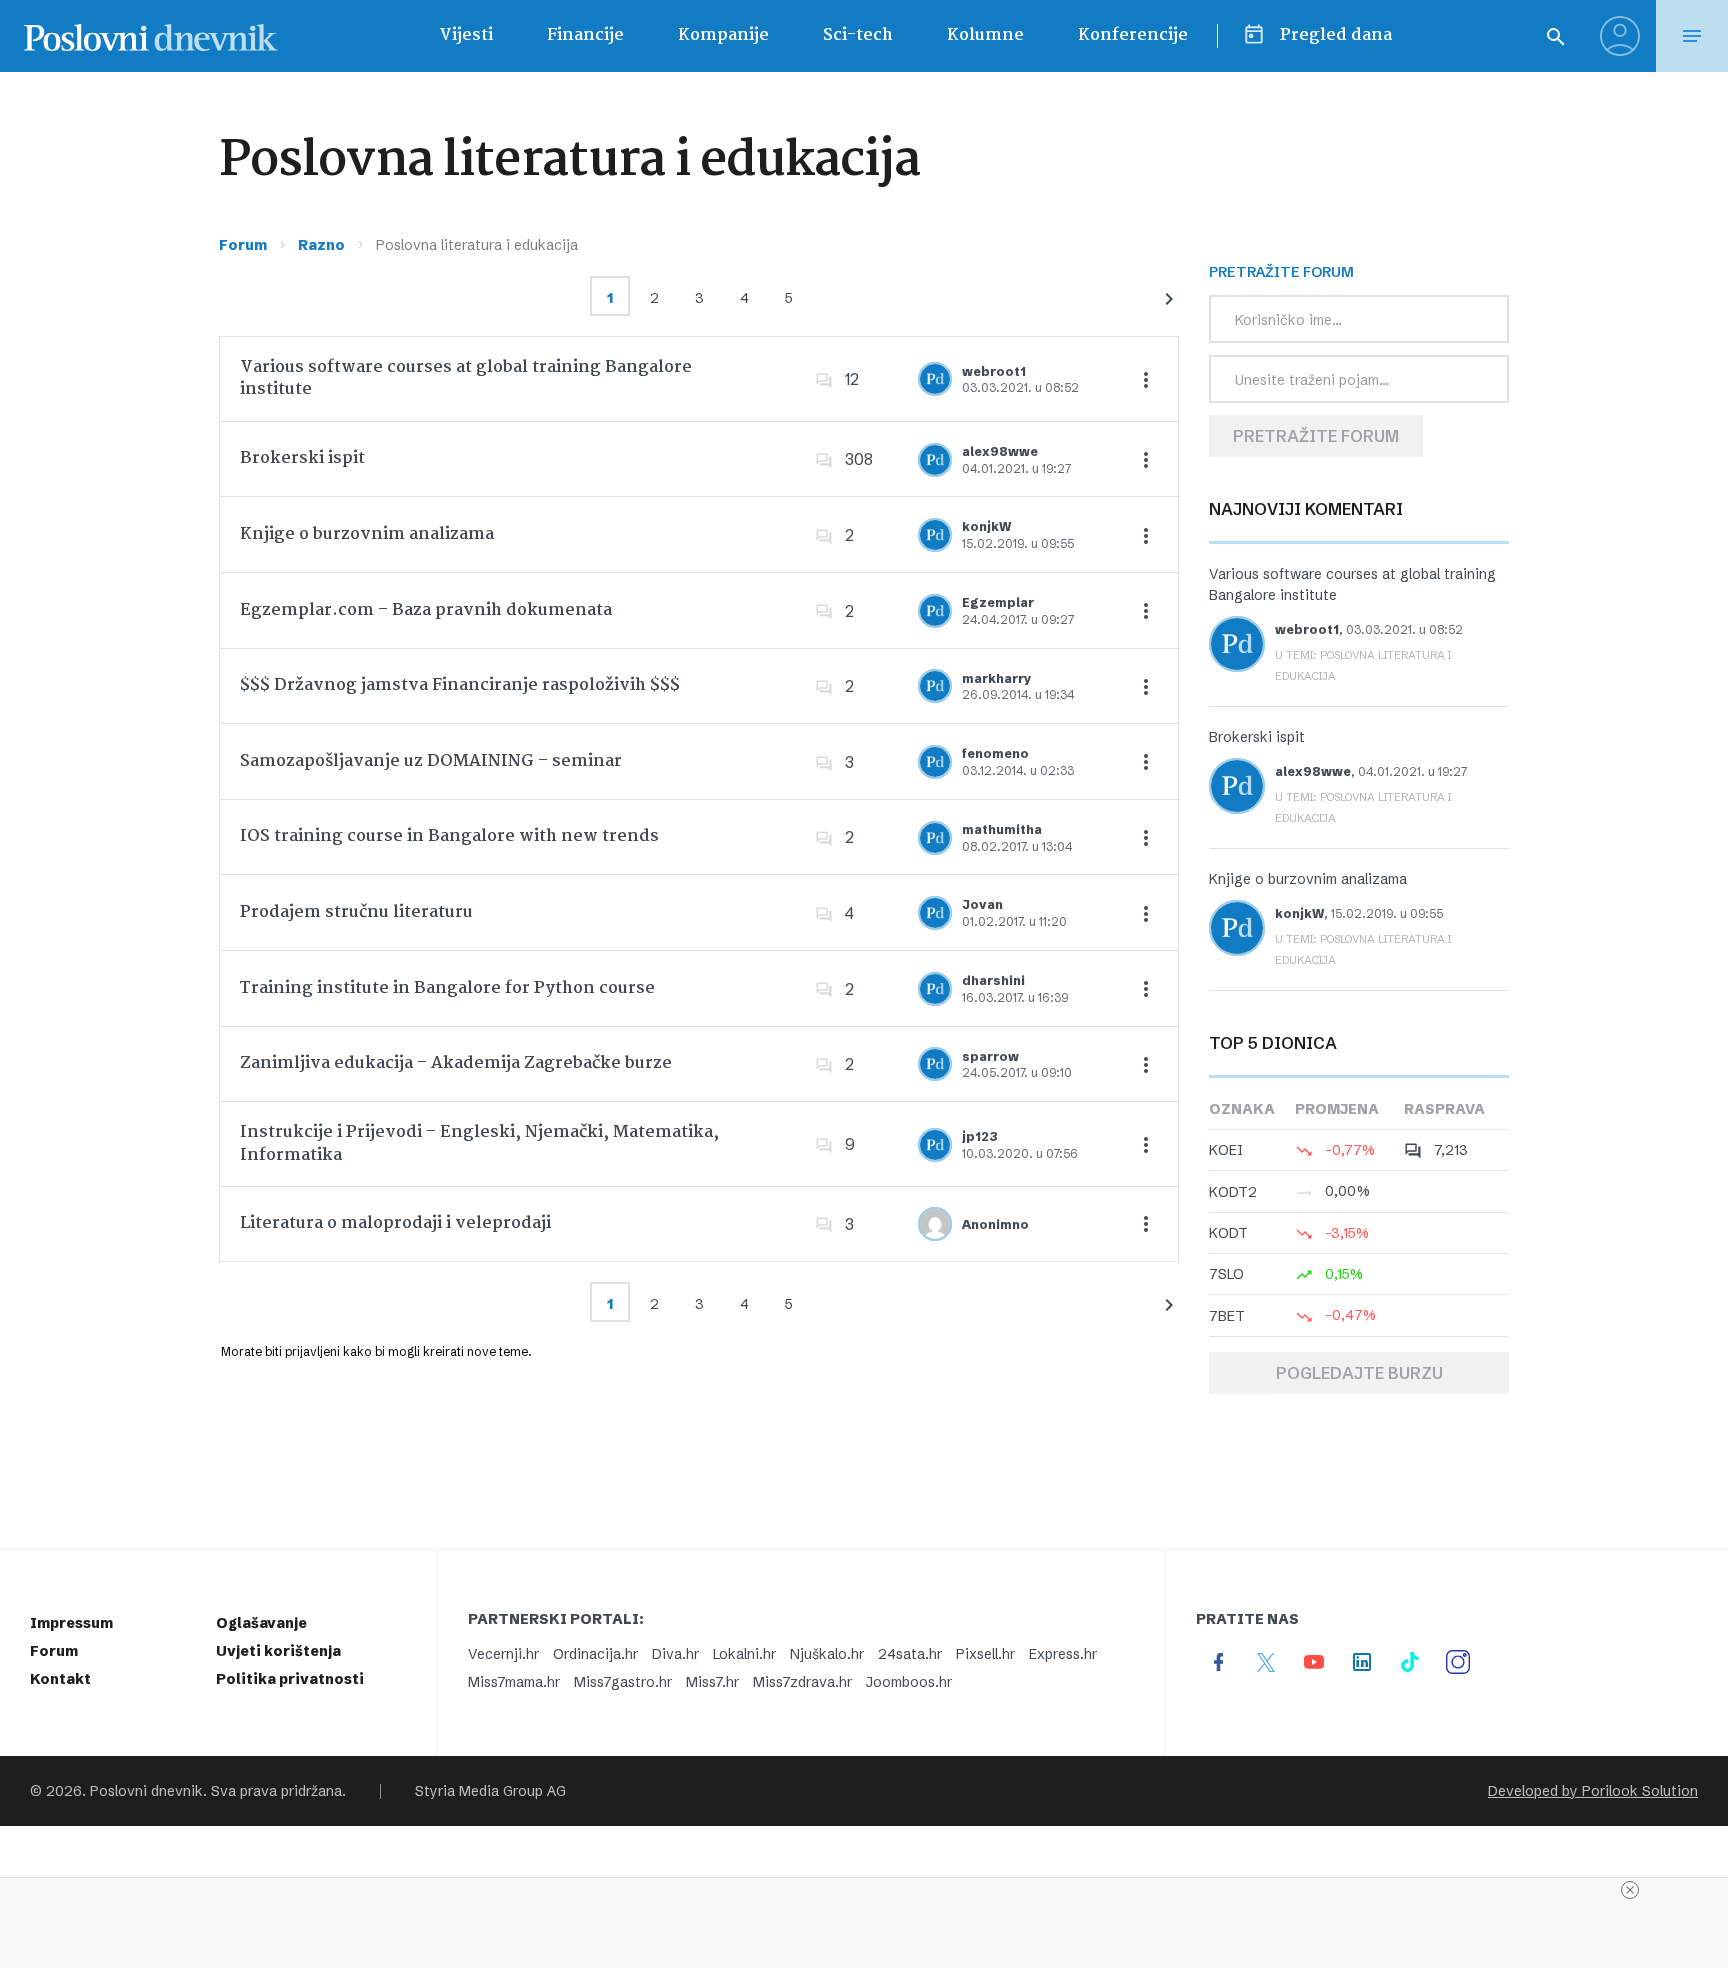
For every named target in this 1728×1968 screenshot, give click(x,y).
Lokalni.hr (744, 1654)
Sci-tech (858, 35)
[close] (1630, 1890)
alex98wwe (1000, 451)
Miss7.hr (712, 1682)
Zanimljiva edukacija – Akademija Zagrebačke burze (456, 1063)
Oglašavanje (261, 1623)
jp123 (980, 1136)
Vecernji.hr (503, 1654)
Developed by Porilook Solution (1593, 1791)
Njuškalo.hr (827, 1654)
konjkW (986, 526)
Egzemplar (998, 602)
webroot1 (994, 371)
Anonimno (995, 1224)
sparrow (990, 1056)
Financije (585, 35)
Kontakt (60, 1679)
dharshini (993, 980)
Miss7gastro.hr (623, 1682)
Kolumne (985, 35)
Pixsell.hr (985, 1654)
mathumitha (1002, 829)
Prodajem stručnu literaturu (356, 912)
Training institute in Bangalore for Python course (447, 988)
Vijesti (466, 35)
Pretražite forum (1316, 436)
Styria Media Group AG (490, 1791)
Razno (321, 245)
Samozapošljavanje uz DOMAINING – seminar (431, 761)
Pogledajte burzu (1359, 1373)
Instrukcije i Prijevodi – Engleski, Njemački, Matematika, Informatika (479, 1143)
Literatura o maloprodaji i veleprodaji (395, 1223)
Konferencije (1133, 35)
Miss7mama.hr (514, 1682)
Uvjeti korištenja (278, 1651)
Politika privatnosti (290, 1679)
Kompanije (723, 35)
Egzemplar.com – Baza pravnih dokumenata (426, 610)
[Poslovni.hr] (151, 36)
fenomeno (995, 753)
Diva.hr (675, 1654)
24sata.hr (910, 1654)
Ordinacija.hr (595, 1654)
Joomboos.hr (909, 1682)
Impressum (71, 1623)
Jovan (982, 904)
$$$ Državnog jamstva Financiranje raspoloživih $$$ (460, 685)
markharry (997, 678)
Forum (243, 245)
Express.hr (1063, 1654)
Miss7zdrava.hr (802, 1682)
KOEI (1226, 1150)
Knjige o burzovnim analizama (367, 534)
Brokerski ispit (302, 458)
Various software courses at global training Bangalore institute (466, 378)
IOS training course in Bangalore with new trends (449, 836)
